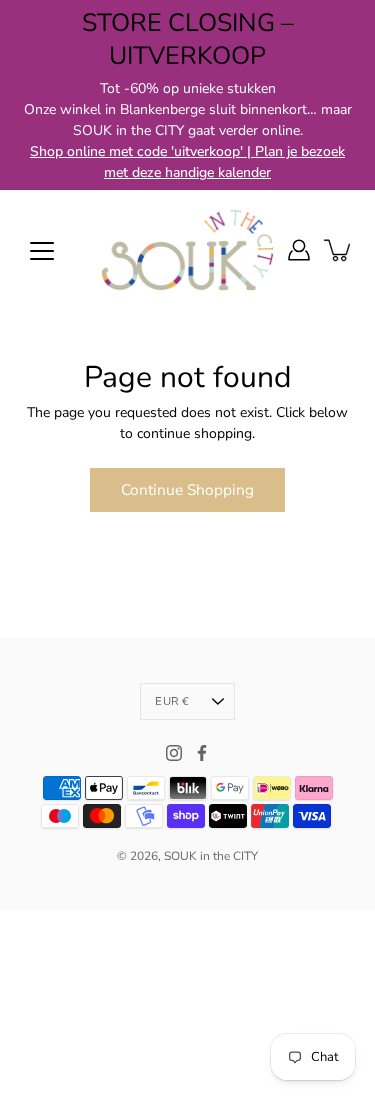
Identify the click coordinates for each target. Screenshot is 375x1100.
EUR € (172, 701)
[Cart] (339, 250)
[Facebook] (202, 753)
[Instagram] (174, 753)
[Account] (299, 250)
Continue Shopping (187, 489)
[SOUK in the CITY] (187, 250)
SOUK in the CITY (211, 856)
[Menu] (42, 251)
